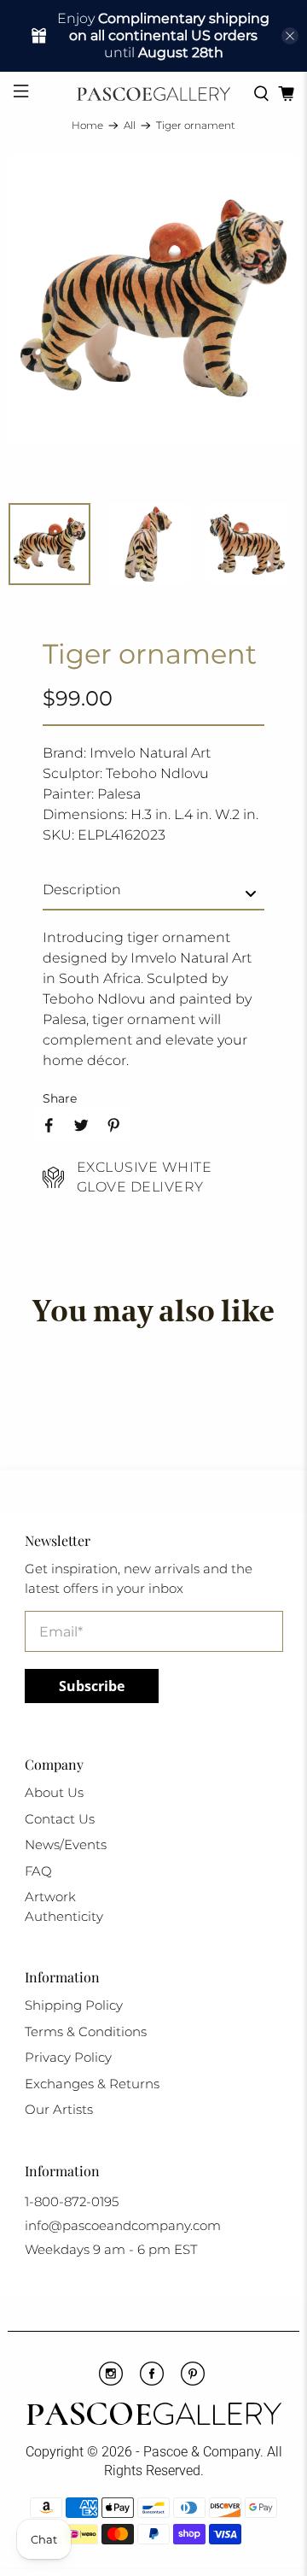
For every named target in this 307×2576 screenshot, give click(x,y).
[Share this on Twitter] (81, 1125)
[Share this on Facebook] (49, 1125)
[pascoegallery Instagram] (111, 2381)
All (130, 126)
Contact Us (60, 1819)
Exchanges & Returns (92, 2084)
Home (87, 126)
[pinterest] (193, 2381)
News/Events (66, 1844)
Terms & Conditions (86, 2032)
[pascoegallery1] (153, 2416)
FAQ (38, 1871)
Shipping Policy (74, 2005)
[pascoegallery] (153, 94)
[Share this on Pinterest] (113, 1125)
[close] (290, 36)
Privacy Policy (68, 2057)
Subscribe (92, 1686)
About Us (54, 1792)
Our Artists (59, 2109)
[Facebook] (152, 2381)
